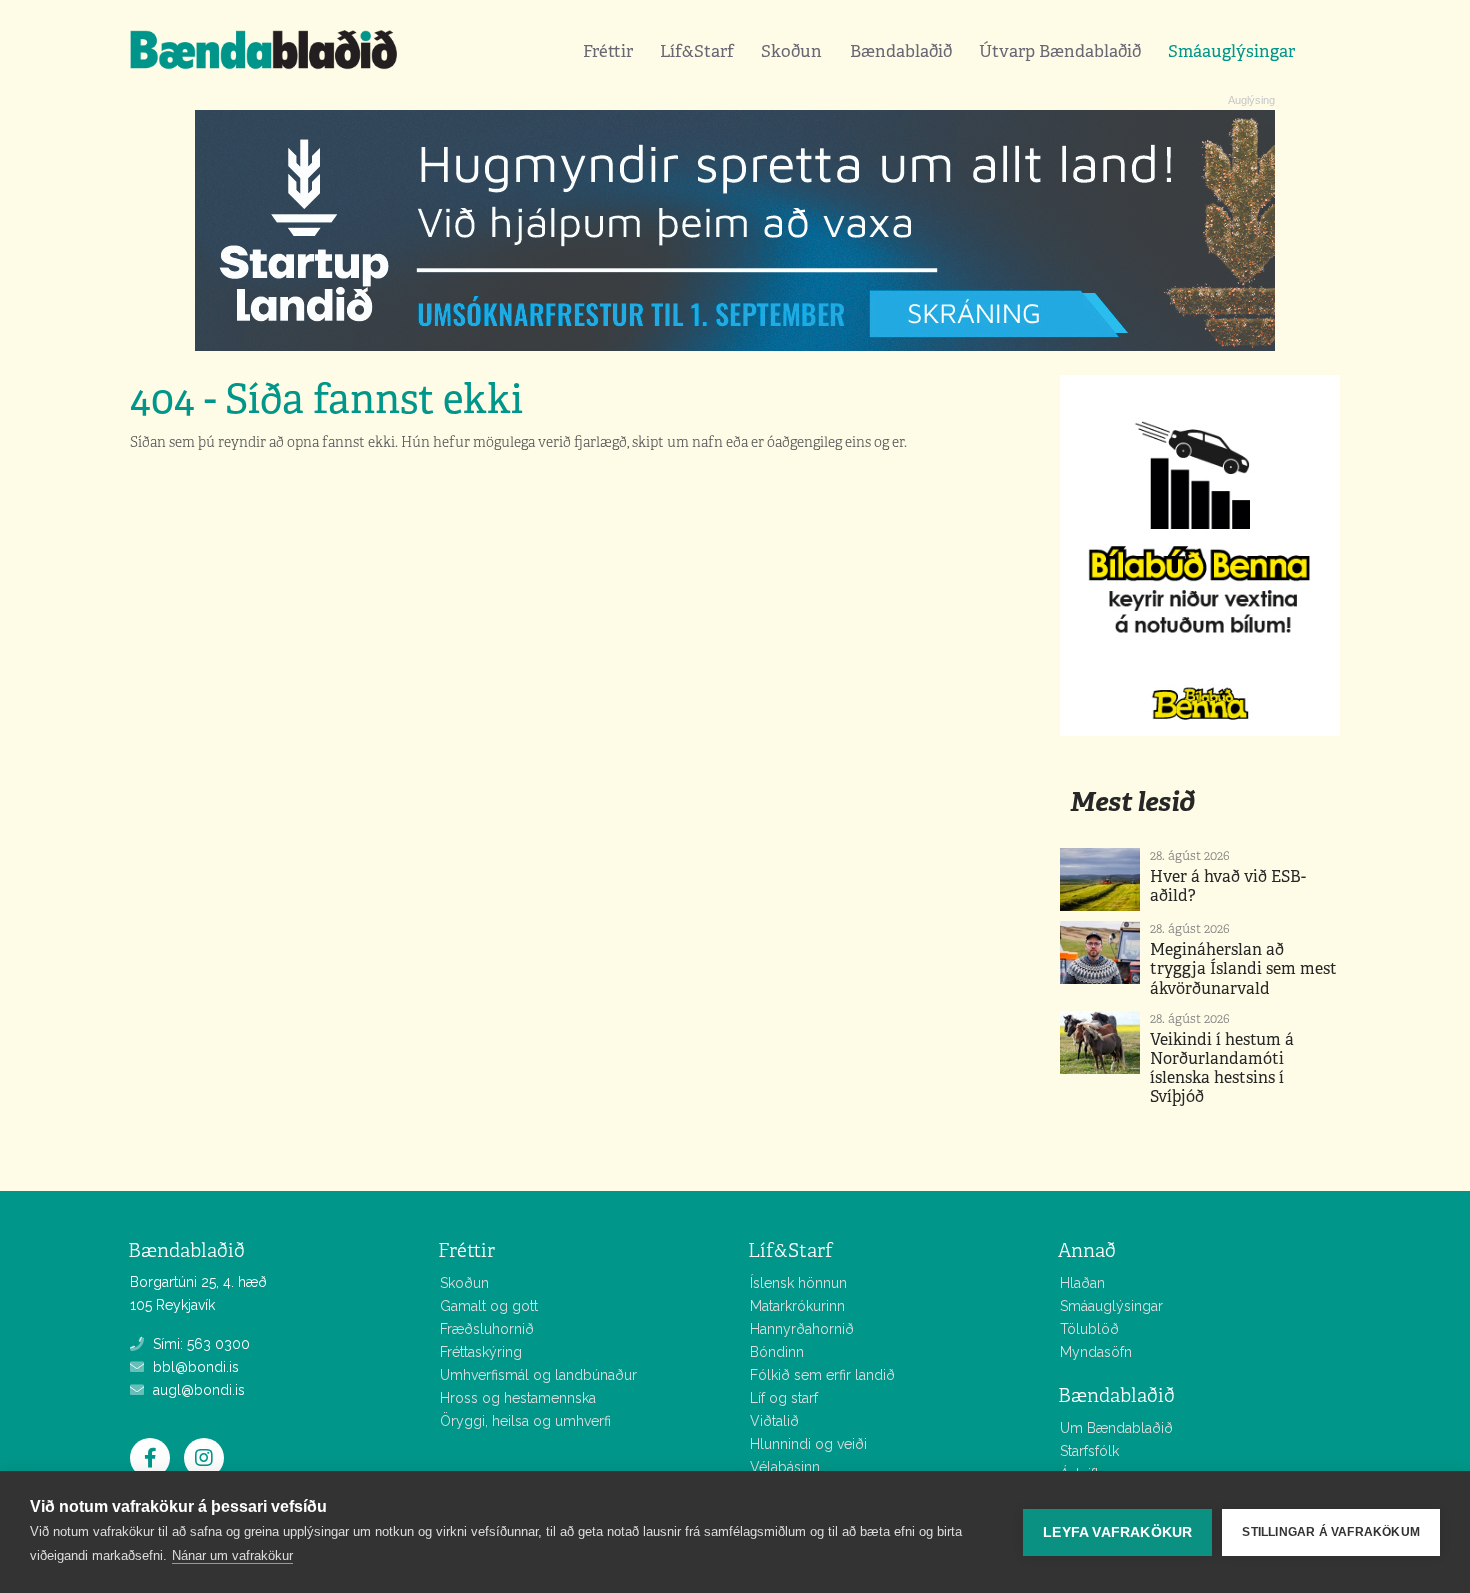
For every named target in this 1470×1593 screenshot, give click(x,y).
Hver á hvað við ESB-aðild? (1228, 886)
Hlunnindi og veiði (808, 1444)
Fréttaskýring (481, 1352)
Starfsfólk (1089, 1451)
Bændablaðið (901, 51)
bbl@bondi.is (194, 1367)
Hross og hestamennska (518, 1398)
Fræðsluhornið (487, 1329)
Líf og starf (784, 1398)
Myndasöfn (1096, 1352)
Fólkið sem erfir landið (822, 1375)
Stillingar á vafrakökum (1331, 1532)
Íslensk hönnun (798, 1283)
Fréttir (608, 51)
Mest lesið (1132, 801)
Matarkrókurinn (797, 1306)
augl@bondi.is (197, 1390)
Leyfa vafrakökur (1117, 1532)
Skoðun (791, 51)
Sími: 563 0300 (199, 1344)
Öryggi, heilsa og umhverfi (525, 1421)
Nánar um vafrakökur (232, 1555)
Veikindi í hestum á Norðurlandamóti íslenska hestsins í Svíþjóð (1222, 1068)
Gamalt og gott (489, 1306)
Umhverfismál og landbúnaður (538, 1375)
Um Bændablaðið (1116, 1428)
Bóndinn (777, 1352)
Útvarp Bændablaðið (1060, 51)
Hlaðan (1082, 1283)
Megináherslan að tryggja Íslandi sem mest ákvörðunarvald (1243, 968)
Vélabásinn (785, 1467)
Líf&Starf (697, 51)
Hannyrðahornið (802, 1329)
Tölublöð (1089, 1329)
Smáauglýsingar (1231, 51)
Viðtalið (774, 1421)
